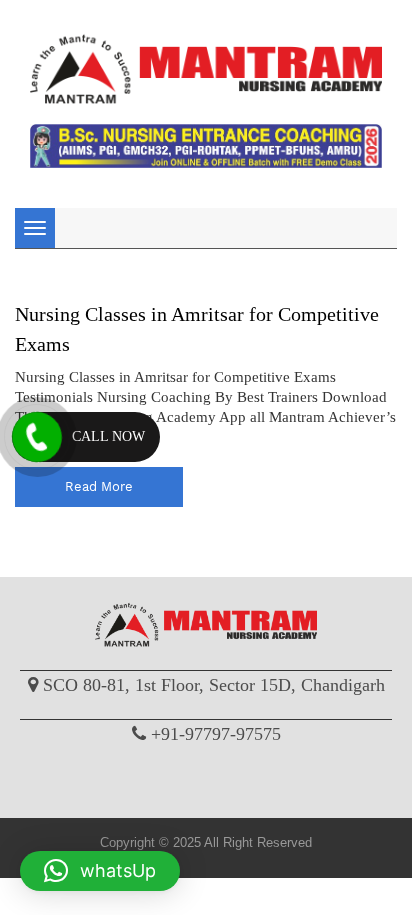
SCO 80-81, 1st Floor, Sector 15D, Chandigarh (214, 685)
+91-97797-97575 (216, 734)
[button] (100, 871)
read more (99, 486)
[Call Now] (37, 437)
